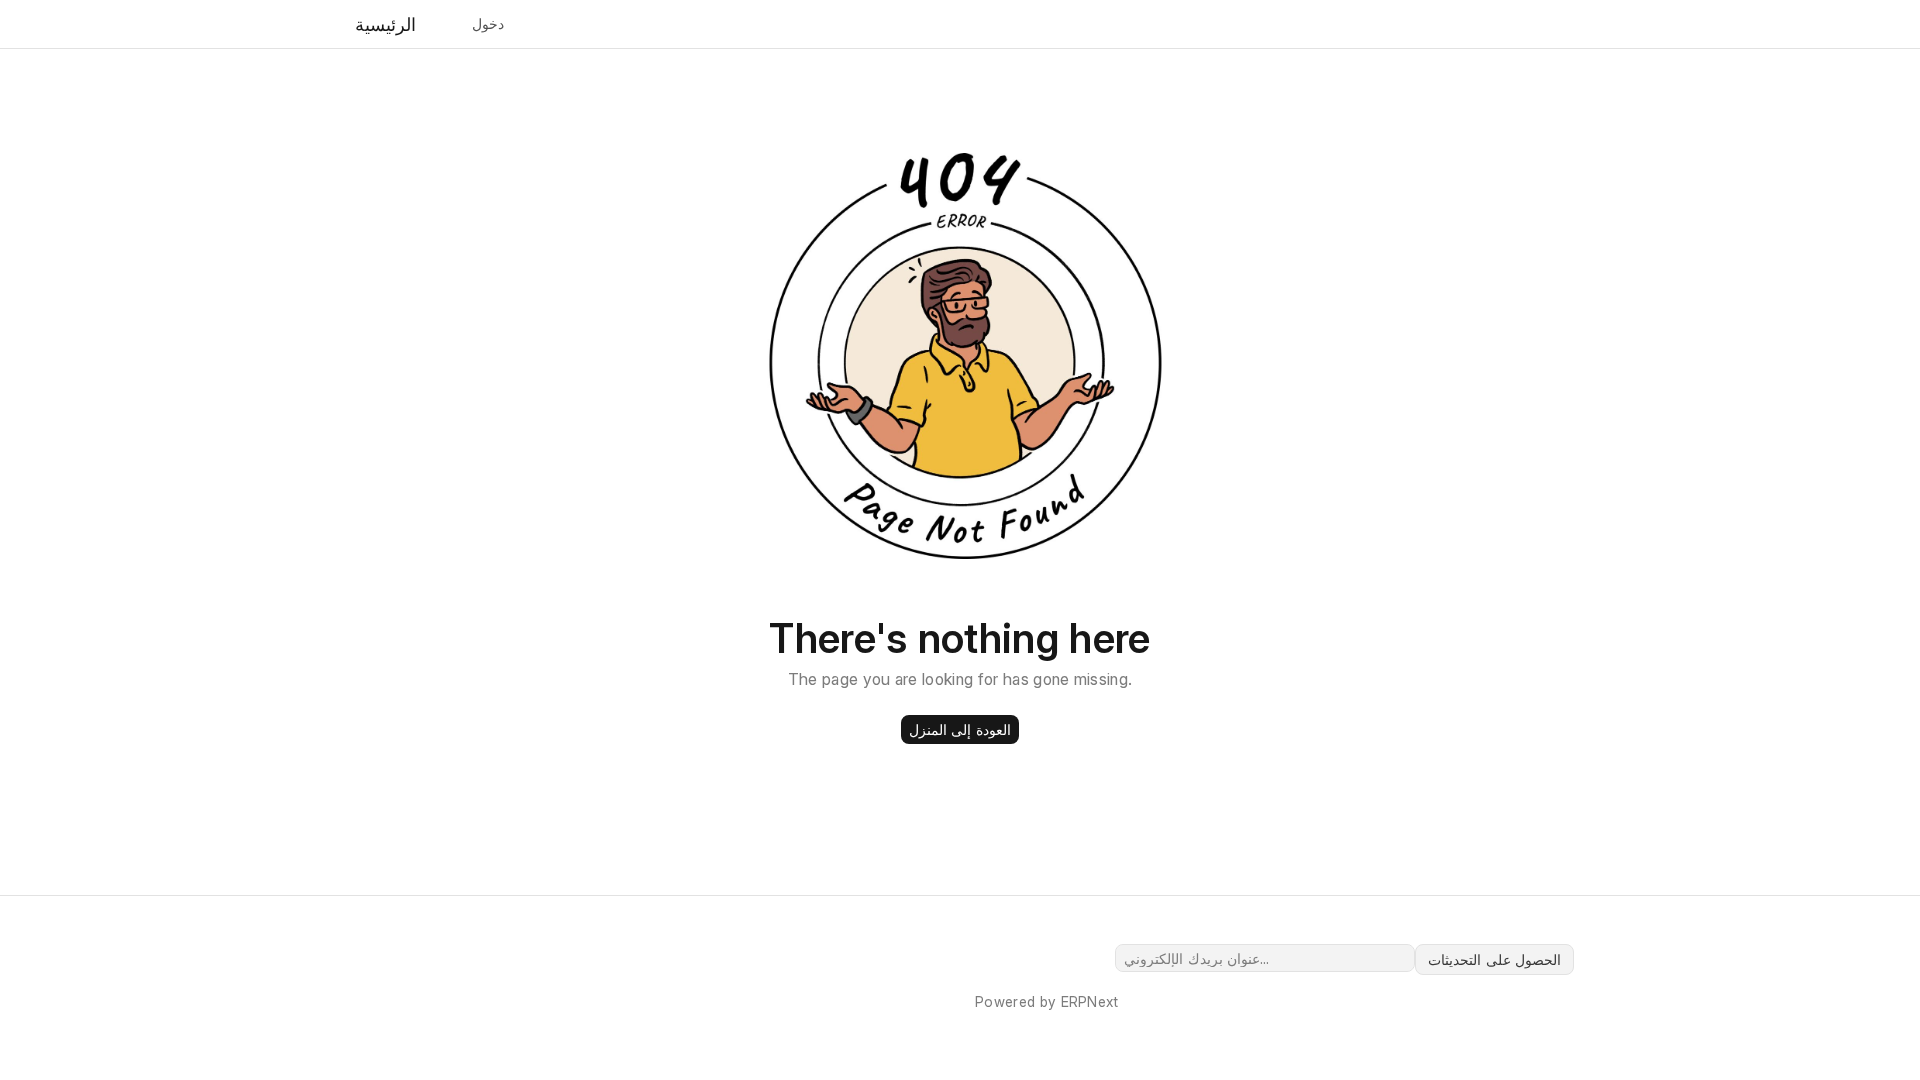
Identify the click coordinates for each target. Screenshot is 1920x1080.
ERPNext (1090, 1001)
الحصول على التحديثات (1494, 959)
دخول (488, 23)
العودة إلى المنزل (960, 729)
